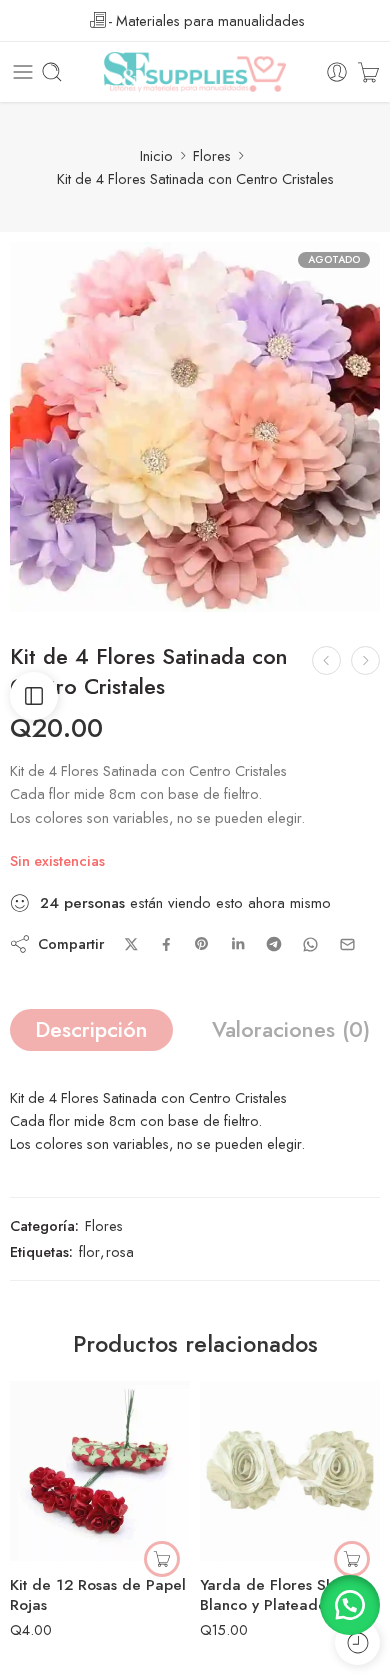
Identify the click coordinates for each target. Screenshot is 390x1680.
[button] (162, 1559)
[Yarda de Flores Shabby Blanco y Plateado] (290, 1471)
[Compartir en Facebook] (166, 944)
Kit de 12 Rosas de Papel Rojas (98, 1595)
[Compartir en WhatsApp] (310, 944)
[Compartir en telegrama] (274, 944)
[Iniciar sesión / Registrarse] (337, 72)
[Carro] (368, 72)
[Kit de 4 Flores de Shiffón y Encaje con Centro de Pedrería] (326, 660)
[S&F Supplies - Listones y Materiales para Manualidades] (194, 72)
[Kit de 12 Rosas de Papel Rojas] (100, 1471)
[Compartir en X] (131, 944)
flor (89, 1251)
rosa (120, 1251)
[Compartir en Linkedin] (238, 944)
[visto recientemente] (357, 1642)
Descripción (91, 1029)
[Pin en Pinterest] (202, 944)
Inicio (156, 155)
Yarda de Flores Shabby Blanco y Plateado (284, 1595)
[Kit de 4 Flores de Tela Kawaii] (365, 660)
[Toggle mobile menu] (23, 72)
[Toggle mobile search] (52, 72)
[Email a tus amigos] (347, 944)
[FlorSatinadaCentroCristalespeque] (195, 427)
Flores (212, 155)
